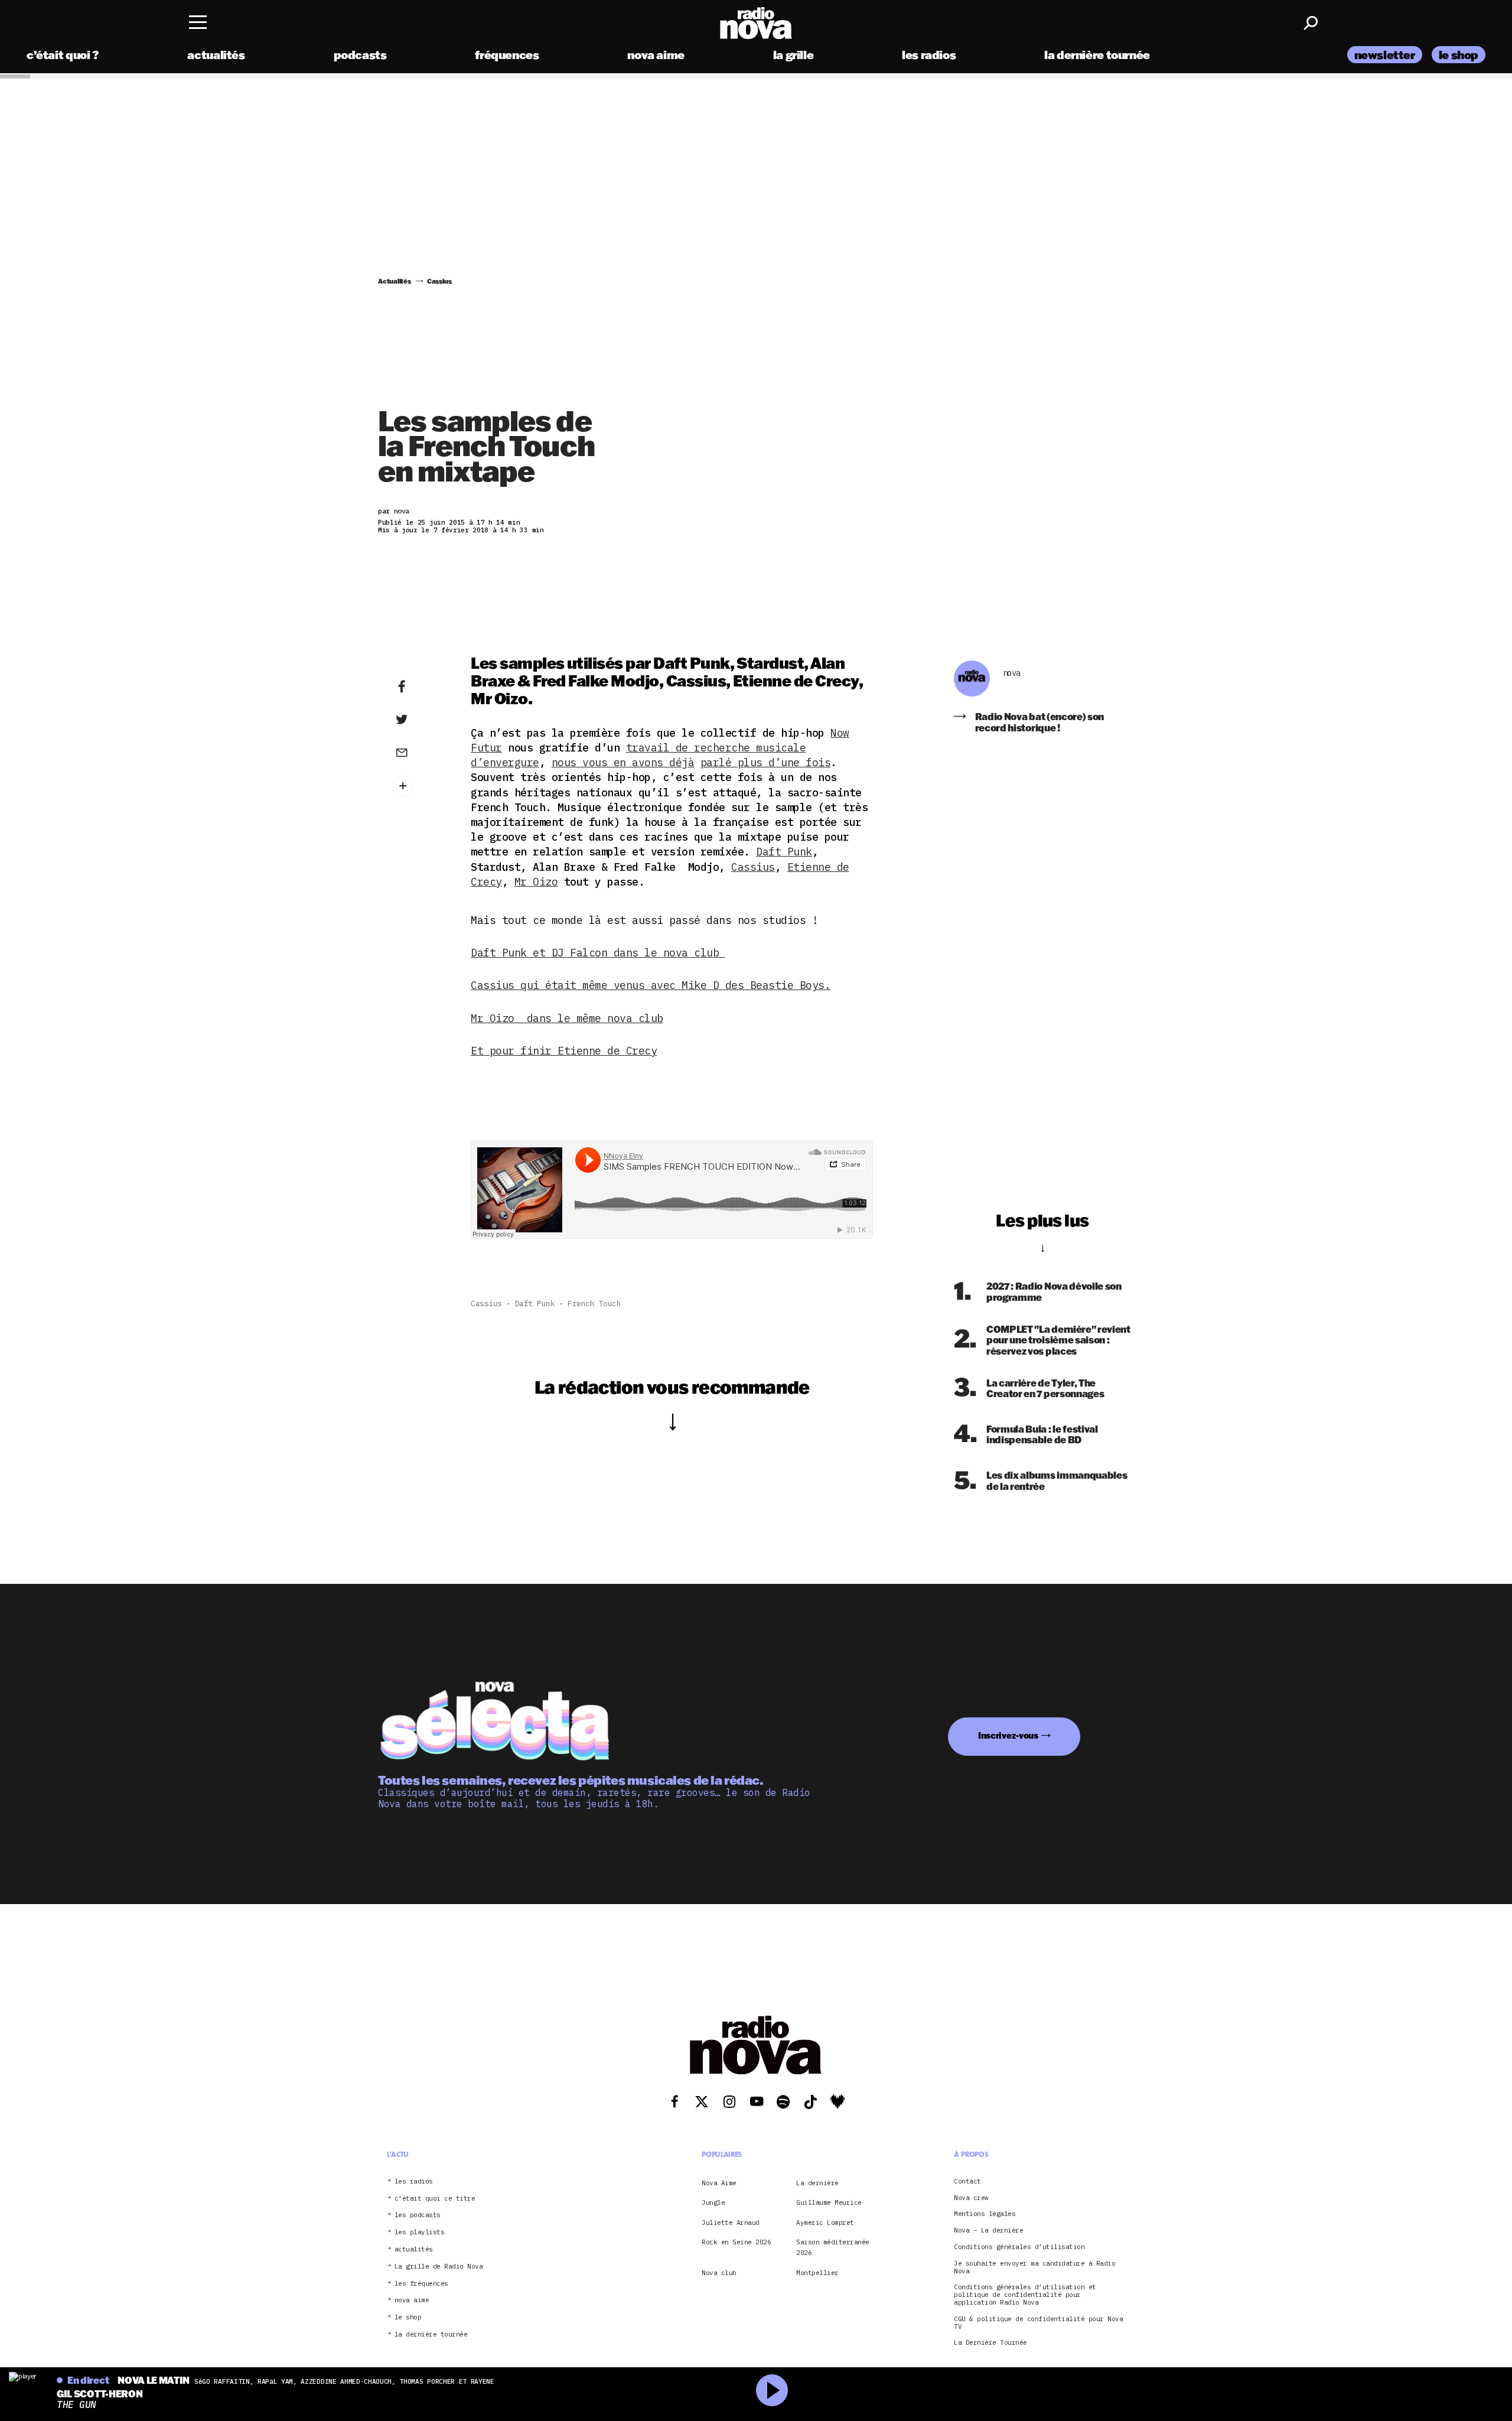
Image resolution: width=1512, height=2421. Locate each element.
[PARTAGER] (420, 720)
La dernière (817, 2183)
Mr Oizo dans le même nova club (567, 1018)
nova (1012, 673)
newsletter (1385, 55)
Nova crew (971, 2198)
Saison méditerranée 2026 (833, 2247)
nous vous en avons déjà (623, 762)
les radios (929, 55)
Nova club (719, 2273)
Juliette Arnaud (731, 2222)
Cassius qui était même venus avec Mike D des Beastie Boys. (651, 985)
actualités (216, 55)
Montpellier (817, 2273)
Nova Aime (719, 2183)
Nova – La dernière (988, 2230)
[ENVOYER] (420, 752)
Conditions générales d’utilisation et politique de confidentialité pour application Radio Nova (1025, 2295)
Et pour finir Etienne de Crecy (564, 1051)
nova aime (656, 55)
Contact (967, 2181)
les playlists (420, 2232)
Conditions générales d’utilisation (1019, 2247)
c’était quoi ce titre (435, 2199)
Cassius (753, 867)
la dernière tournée (1097, 55)
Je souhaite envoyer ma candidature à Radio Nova (1034, 2267)
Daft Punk (784, 852)
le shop (1459, 55)
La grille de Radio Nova (439, 2267)
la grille (794, 55)
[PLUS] (420, 786)
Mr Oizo (536, 882)
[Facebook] (420, 687)
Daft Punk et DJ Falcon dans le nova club (598, 953)
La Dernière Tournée (990, 2343)
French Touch (594, 1304)
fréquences (507, 55)
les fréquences (421, 2284)
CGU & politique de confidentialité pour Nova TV (1038, 2323)
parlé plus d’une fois (766, 762)
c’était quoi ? (63, 55)
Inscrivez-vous (1008, 1735)
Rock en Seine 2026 (736, 2242)
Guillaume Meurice (829, 2202)
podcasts (360, 55)
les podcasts (418, 2215)
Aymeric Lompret (825, 2222)
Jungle (713, 2202)
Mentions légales (985, 2214)
